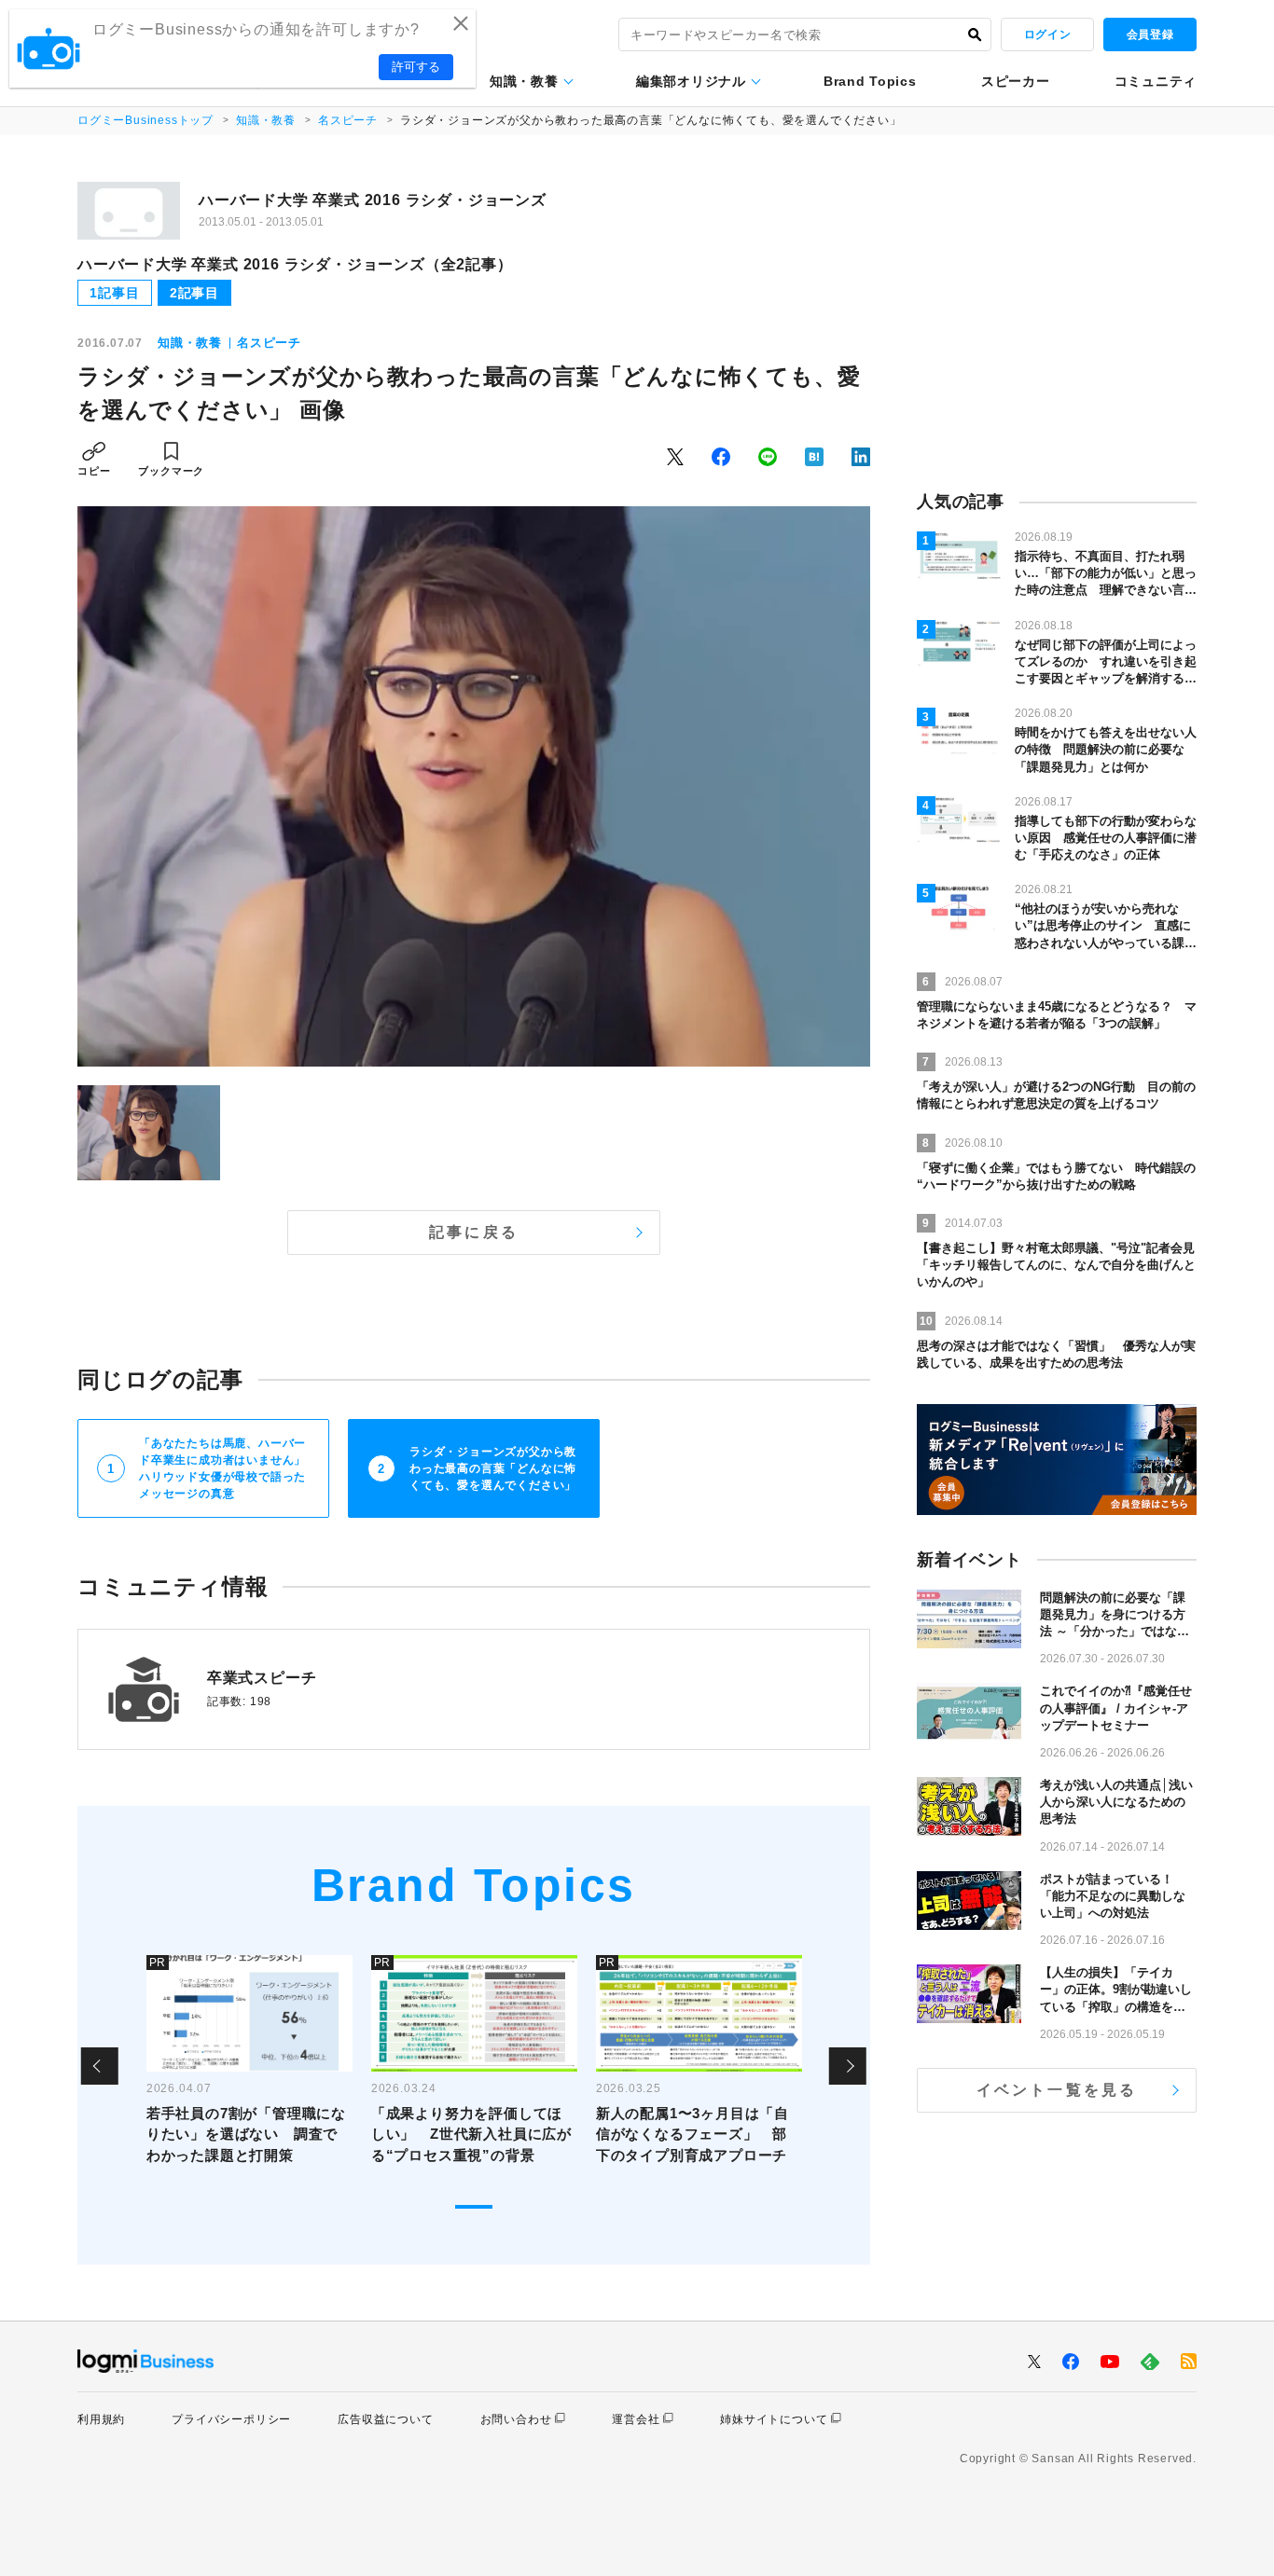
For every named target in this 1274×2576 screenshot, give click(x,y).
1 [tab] (474, 2207)
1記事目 (114, 293)
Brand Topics (870, 81)
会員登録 (1150, 34)
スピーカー (1016, 81)
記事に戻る (474, 1232)
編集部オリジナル (691, 81)
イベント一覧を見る (1057, 2090)
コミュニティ (1156, 81)
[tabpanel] (249, 2066)
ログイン (1047, 34)
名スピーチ (348, 120)
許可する (416, 67)
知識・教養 (524, 81)
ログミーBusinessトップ (145, 120)
